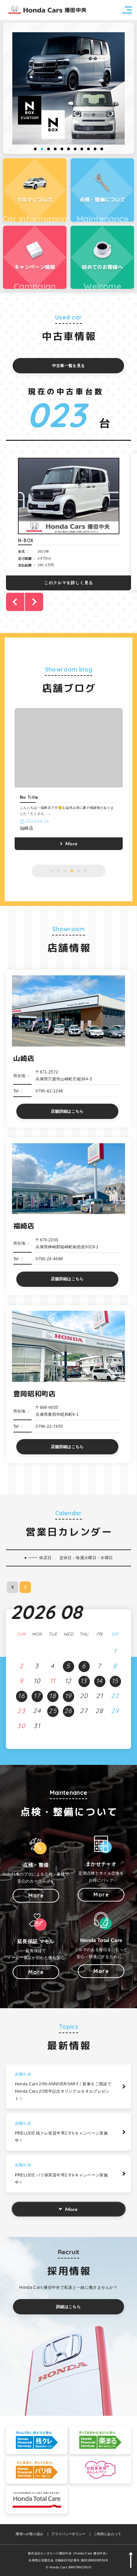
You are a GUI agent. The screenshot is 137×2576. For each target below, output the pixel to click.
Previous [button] (15, 602)
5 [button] (62, 149)
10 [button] (95, 149)
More (71, 2210)
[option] (68, 88)
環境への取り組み (29, 2534)
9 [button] (88, 149)
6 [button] (68, 149)
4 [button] (55, 149)
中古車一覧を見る (69, 366)
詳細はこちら (68, 2307)
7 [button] (75, 149)
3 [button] (49, 149)
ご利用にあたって (108, 2534)
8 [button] (82, 149)
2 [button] (42, 149)
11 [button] (102, 149)
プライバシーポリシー (68, 2534)
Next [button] (34, 602)
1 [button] (35, 149)
